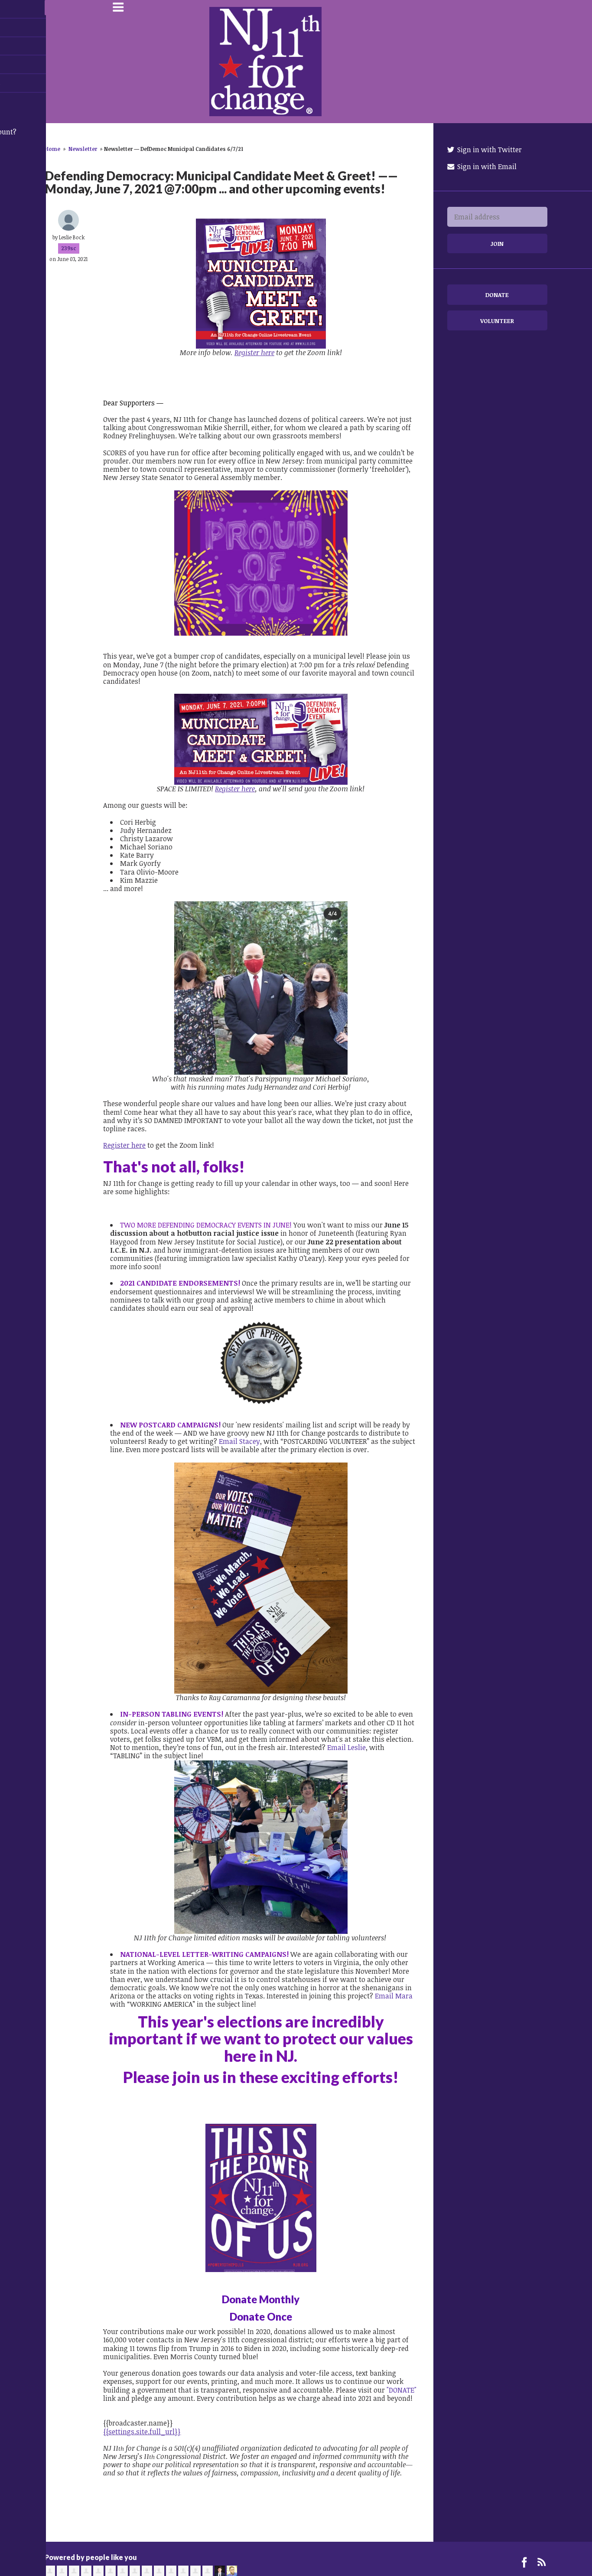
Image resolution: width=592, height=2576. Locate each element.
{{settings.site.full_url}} (142, 2432)
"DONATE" (402, 2390)
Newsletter (83, 149)
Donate (497, 295)
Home (52, 149)
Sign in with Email (486, 167)
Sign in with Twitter (489, 150)
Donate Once (261, 2316)
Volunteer (497, 321)
